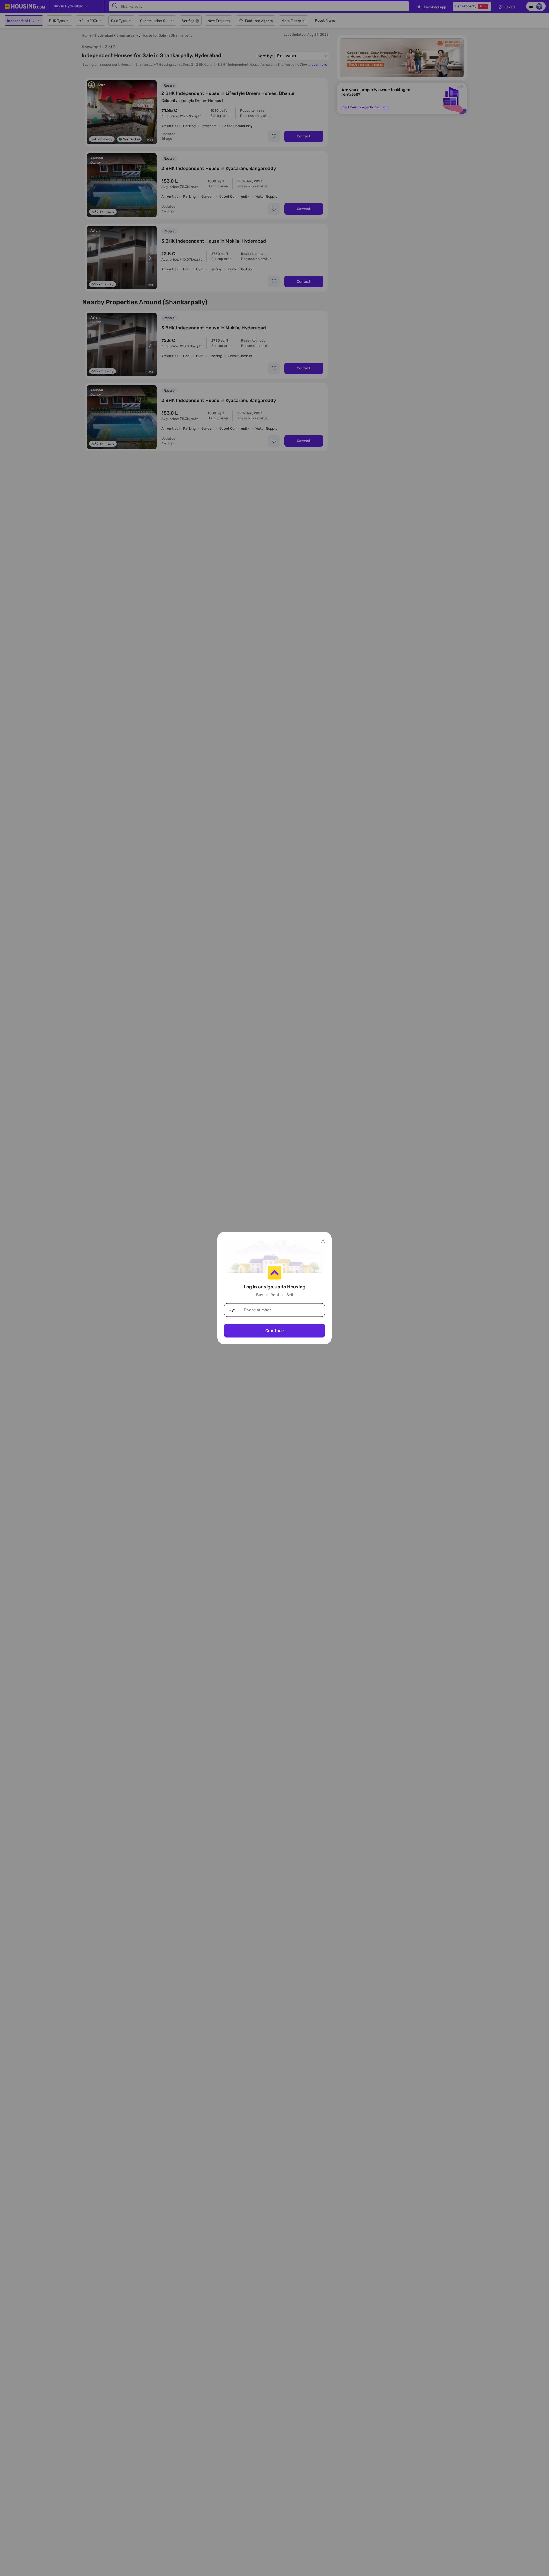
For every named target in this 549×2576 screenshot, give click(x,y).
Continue (274, 1330)
